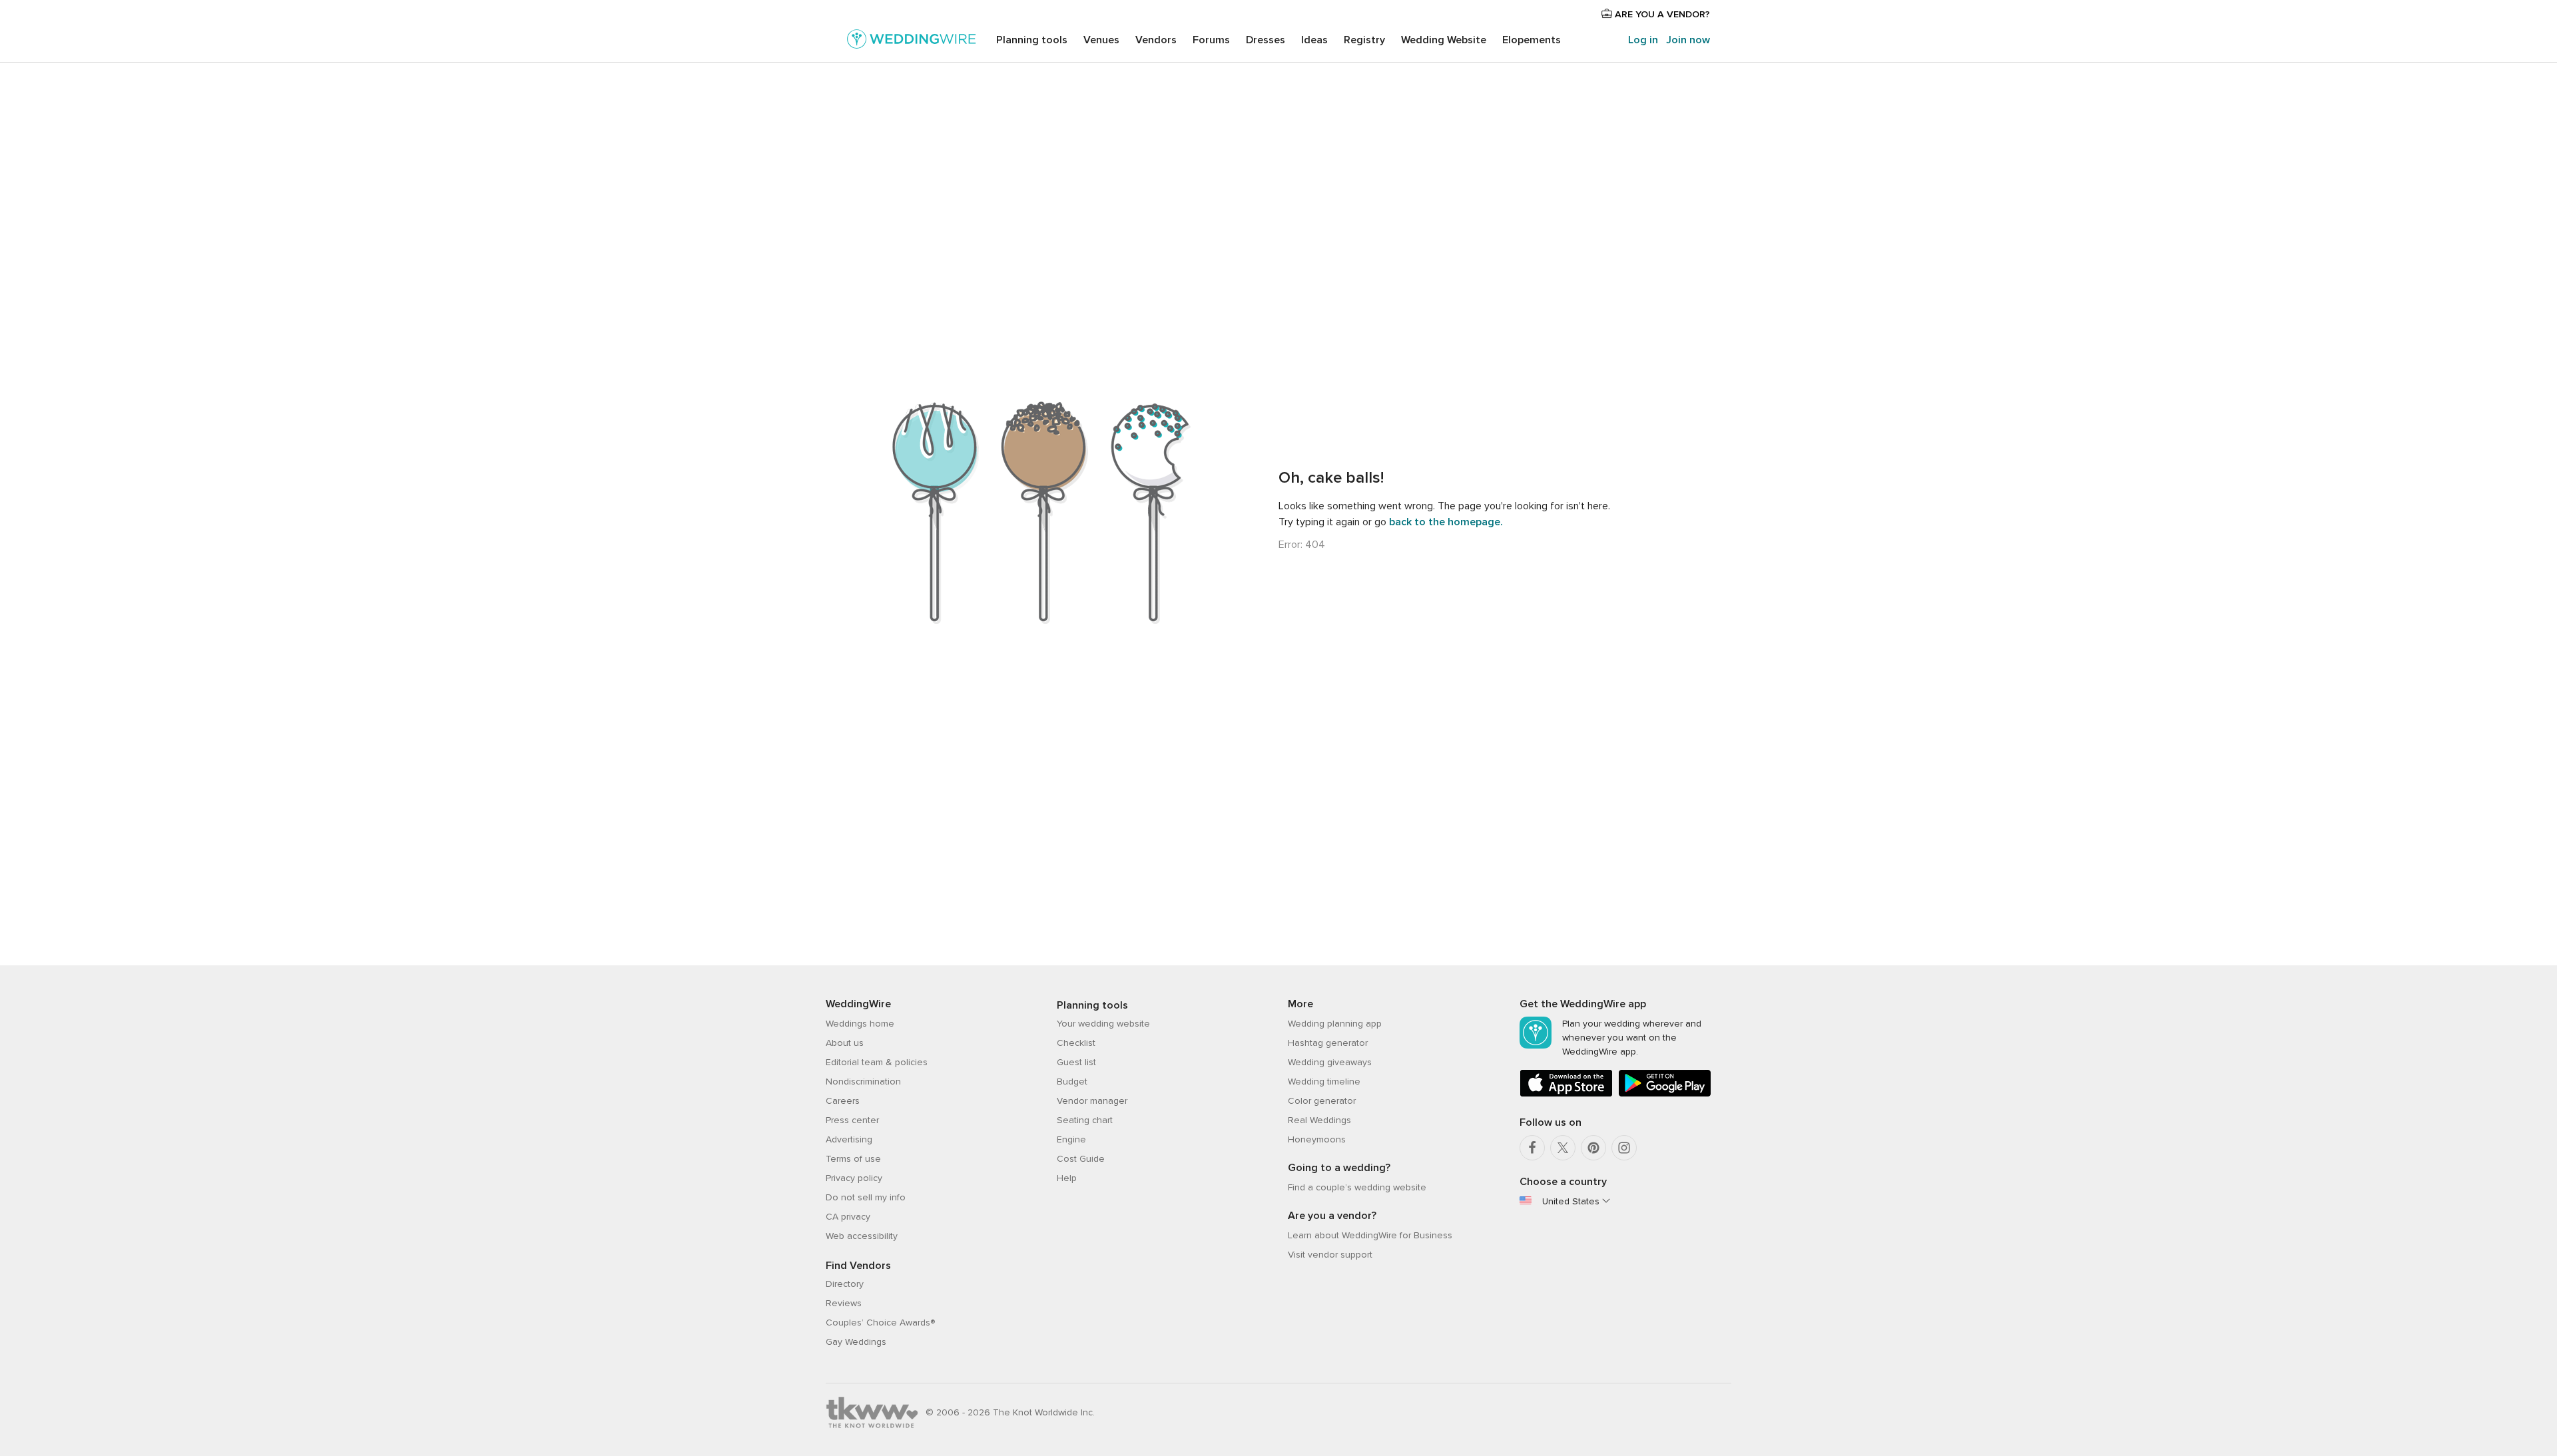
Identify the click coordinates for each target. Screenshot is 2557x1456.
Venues (1101, 40)
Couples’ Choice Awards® (880, 1323)
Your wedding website (1103, 1024)
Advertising (849, 1139)
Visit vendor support (1330, 1255)
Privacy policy (854, 1178)
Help (1067, 1178)
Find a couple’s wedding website (1357, 1187)
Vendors (1156, 40)
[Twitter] (1563, 1148)
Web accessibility (862, 1236)
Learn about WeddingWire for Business (1370, 1235)
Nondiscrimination (863, 1082)
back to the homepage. (1446, 522)
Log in (1643, 40)
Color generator (1322, 1101)
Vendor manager (1092, 1101)
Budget (1072, 1082)
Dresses (1266, 40)
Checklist (1076, 1043)
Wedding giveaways (1330, 1062)
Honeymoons (1317, 1139)
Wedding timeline (1324, 1082)
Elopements (1532, 40)
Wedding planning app (1335, 1024)
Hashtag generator (1328, 1043)
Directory (845, 1284)
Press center (852, 1120)
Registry (1364, 40)
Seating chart (1085, 1120)
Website (1444, 40)
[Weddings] (912, 41)
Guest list (1076, 1062)
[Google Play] (1665, 1094)
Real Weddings (1319, 1120)
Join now (1688, 40)
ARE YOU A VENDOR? (1661, 14)
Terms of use (853, 1159)
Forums (1211, 40)
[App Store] (1566, 1094)
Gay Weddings (856, 1342)
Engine (1071, 1139)
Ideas (1314, 40)
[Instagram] (1624, 1148)
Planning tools (1032, 40)
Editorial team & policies (877, 1062)
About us (845, 1043)
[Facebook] (1532, 1148)
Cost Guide (1081, 1159)
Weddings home (860, 1024)
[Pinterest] (1593, 1148)
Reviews (844, 1303)
